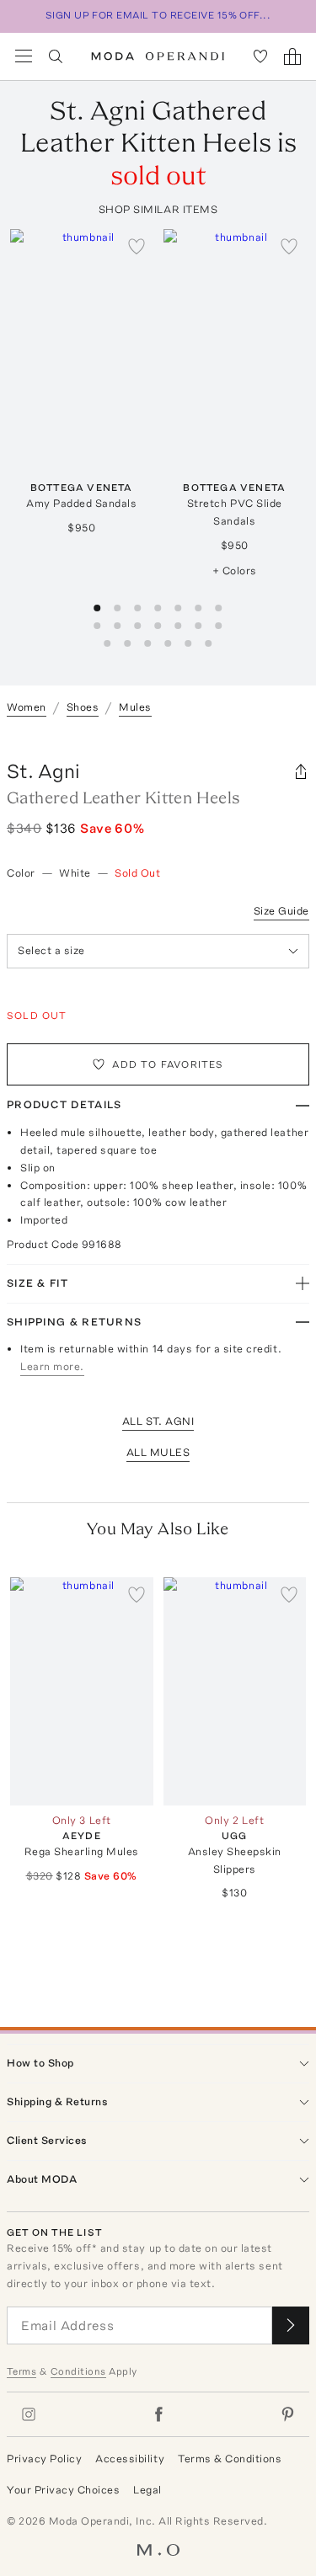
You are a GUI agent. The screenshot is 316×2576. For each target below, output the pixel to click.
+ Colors (235, 571)
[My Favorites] (260, 56)
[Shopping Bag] (292, 56)
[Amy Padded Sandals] (82, 343)
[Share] (301, 771)
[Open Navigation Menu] (24, 56)
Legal (147, 2490)
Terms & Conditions (230, 2459)
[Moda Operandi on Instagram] (29, 2414)
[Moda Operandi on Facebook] (158, 2414)
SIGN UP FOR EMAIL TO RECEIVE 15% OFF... (158, 15)
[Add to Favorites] (137, 246)
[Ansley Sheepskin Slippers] (235, 1691)
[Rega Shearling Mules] (82, 1691)
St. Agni (43, 771)
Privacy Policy (44, 2459)
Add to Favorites (168, 1064)
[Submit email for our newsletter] (291, 2325)
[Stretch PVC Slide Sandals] (235, 343)
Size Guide (281, 911)
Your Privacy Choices (63, 2490)
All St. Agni (158, 1421)
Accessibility (130, 2459)
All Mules (158, 1452)
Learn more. (52, 1366)
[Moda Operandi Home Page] (158, 56)
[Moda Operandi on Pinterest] (287, 2414)
